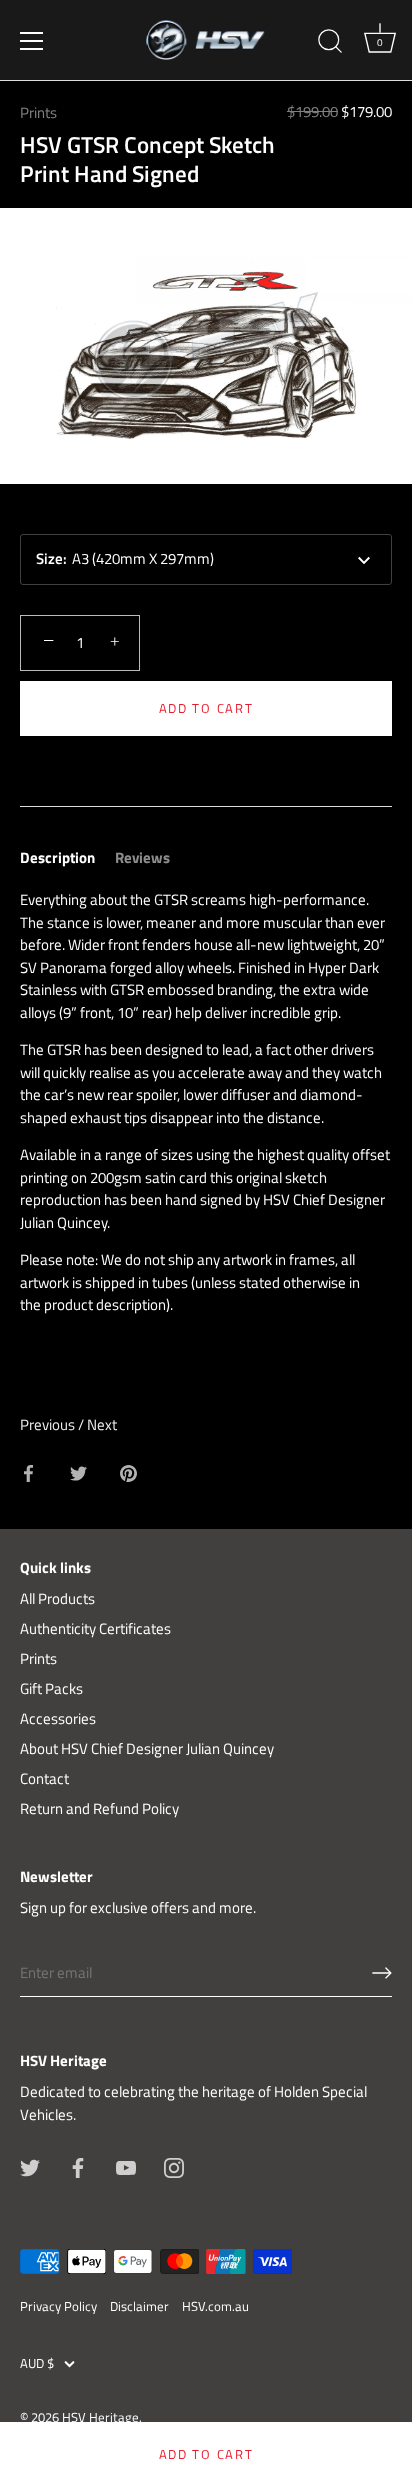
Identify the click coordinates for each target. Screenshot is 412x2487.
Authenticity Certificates (95, 1628)
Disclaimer (139, 2306)
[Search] (330, 44)
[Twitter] (30, 2166)
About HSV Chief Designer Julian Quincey (147, 1748)
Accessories (58, 1718)
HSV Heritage (100, 2417)
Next (102, 1424)
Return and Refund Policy (99, 1808)
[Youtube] (126, 2166)
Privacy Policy (58, 2306)
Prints (38, 112)
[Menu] (32, 41)
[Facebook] (78, 2166)
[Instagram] (174, 2166)
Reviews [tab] (142, 857)
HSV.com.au (215, 2306)
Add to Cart (206, 708)
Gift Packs (51, 1688)
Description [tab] (57, 857)
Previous (49, 1424)
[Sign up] (382, 1973)
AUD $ (37, 2364)
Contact (44, 1778)
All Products (57, 1598)
